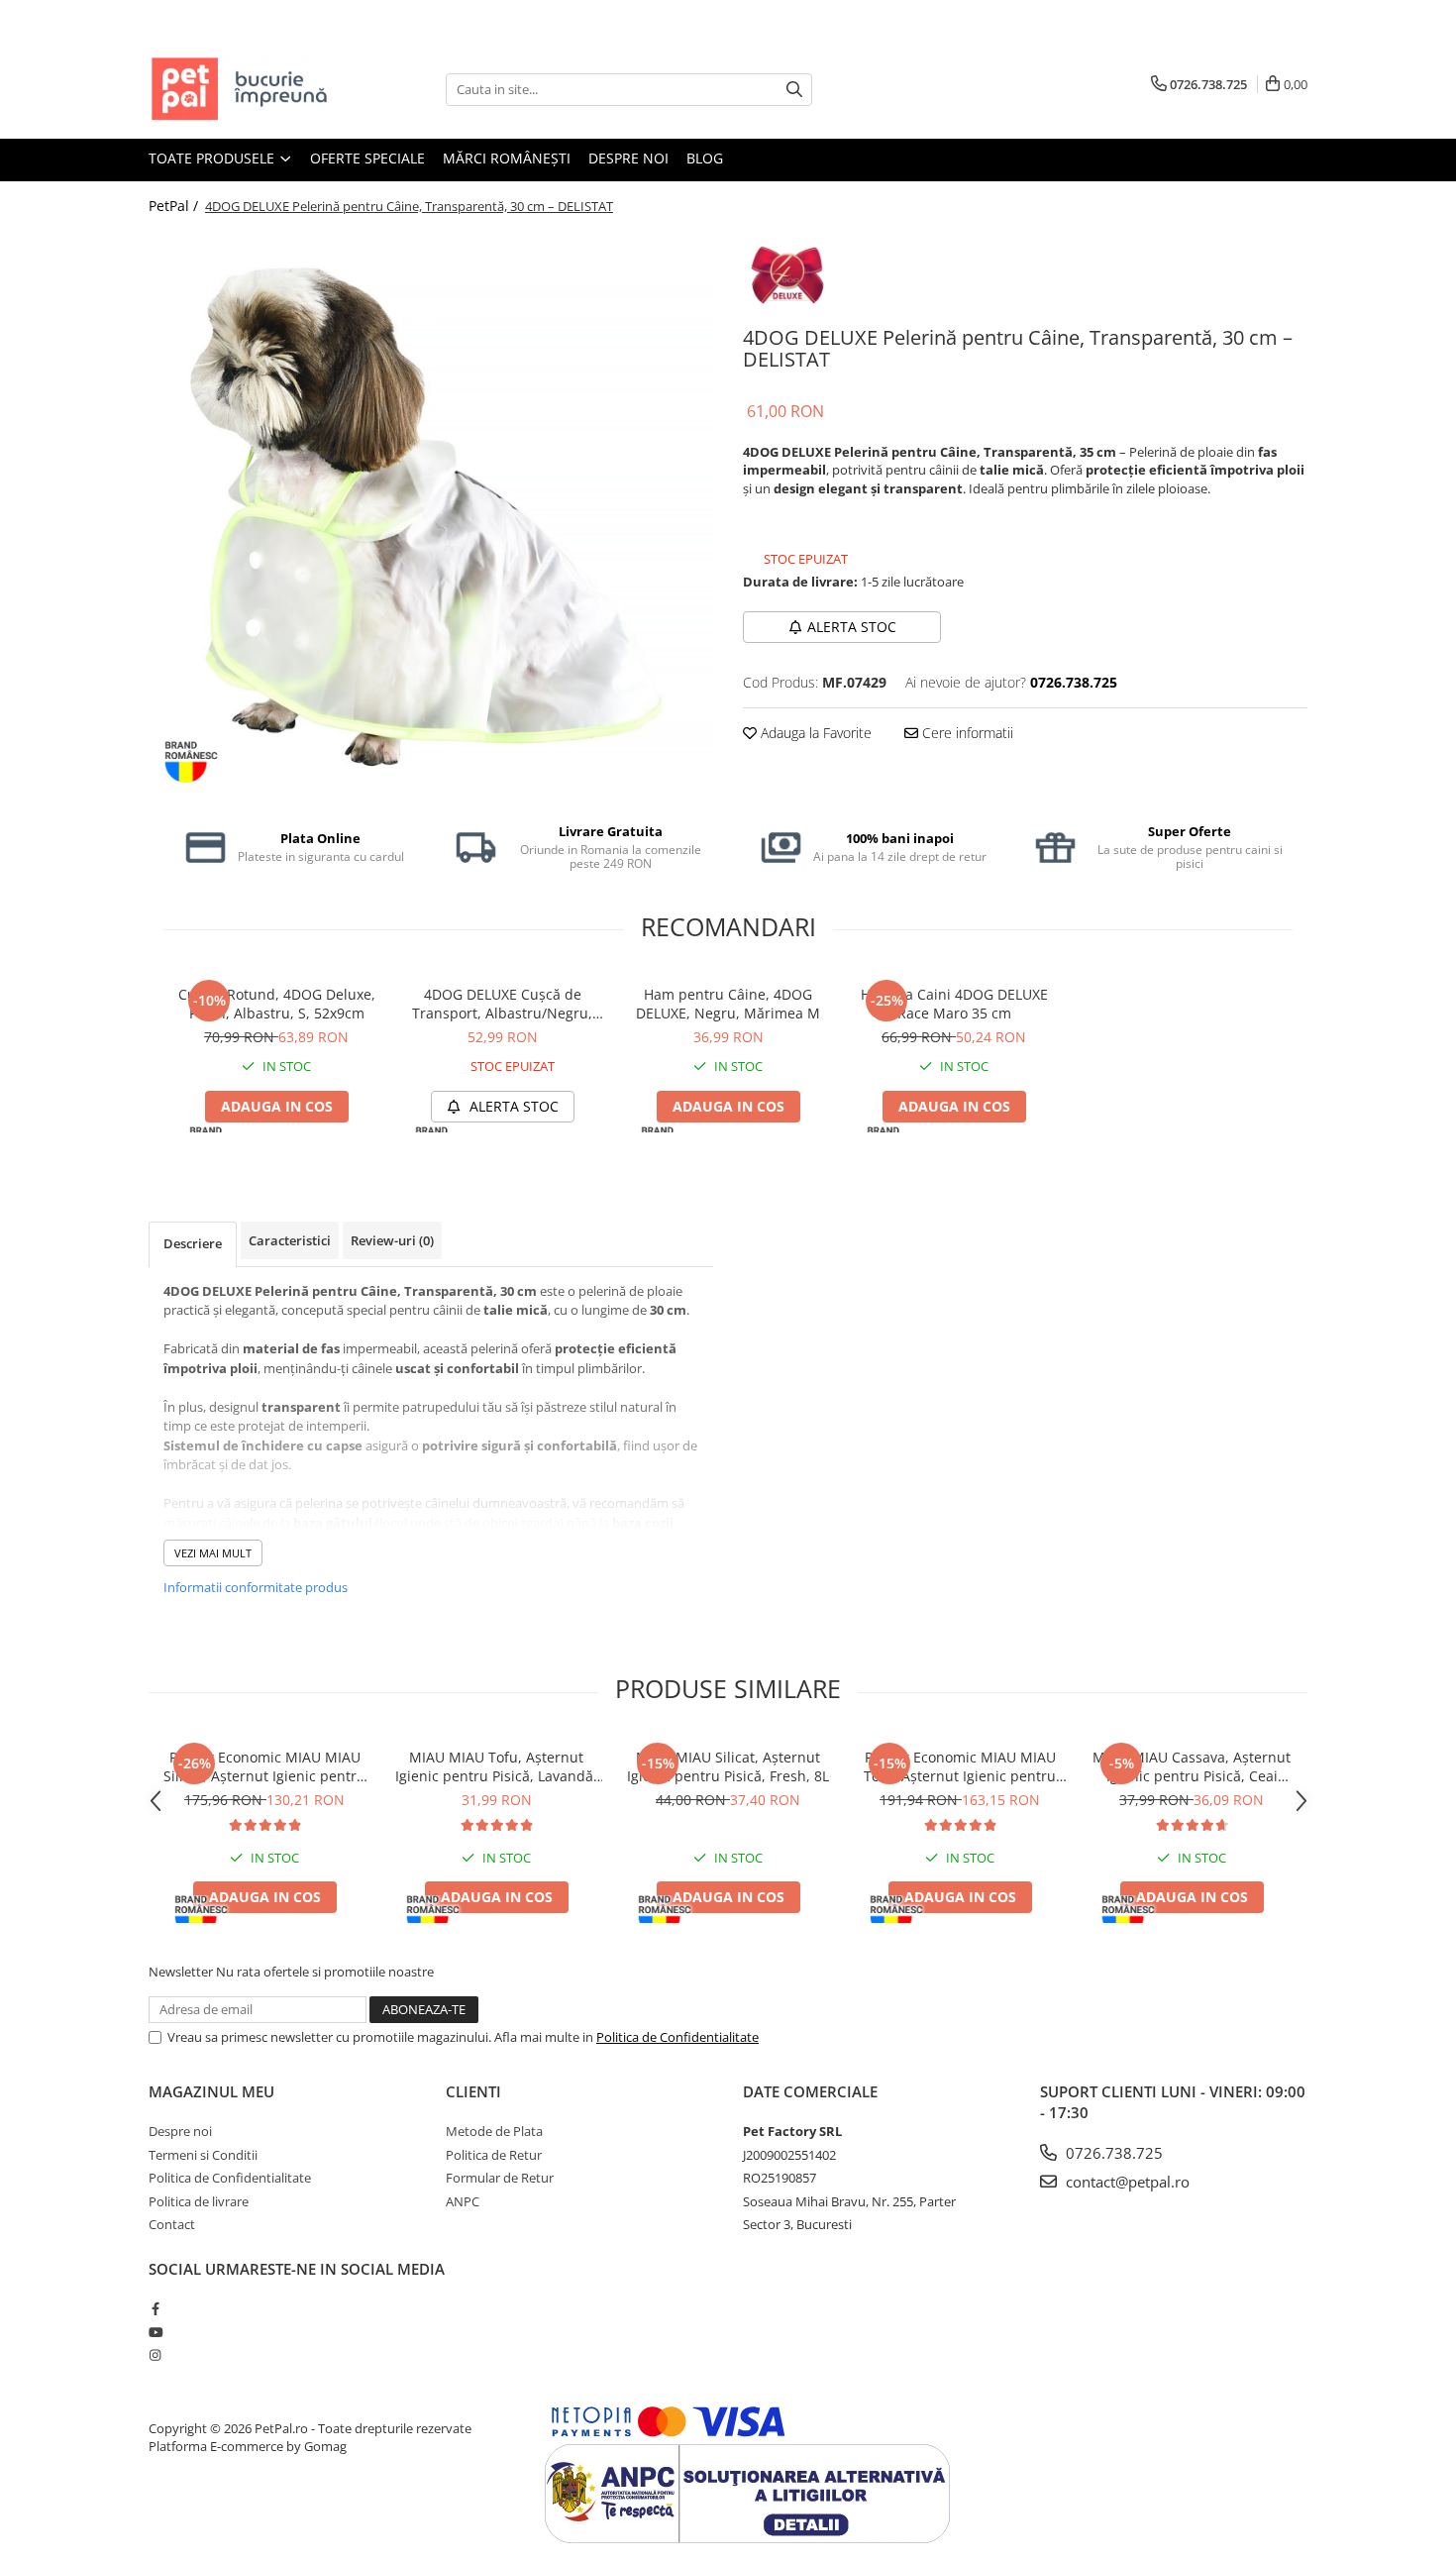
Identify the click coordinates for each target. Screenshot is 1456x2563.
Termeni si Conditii (203, 2155)
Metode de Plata (494, 2131)
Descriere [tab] (193, 1243)
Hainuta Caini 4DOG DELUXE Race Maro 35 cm (954, 1004)
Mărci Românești (507, 158)
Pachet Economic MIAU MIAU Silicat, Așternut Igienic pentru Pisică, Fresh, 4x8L (264, 1766)
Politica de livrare (199, 2201)
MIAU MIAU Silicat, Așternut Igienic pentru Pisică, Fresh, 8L (728, 1766)
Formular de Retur (500, 2178)
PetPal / (175, 206)
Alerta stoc (852, 627)
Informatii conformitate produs (256, 1587)
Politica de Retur (494, 2155)
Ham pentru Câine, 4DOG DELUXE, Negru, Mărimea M (728, 1004)
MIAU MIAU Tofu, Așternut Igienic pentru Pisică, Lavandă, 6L (496, 1766)
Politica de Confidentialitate (677, 2037)
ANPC (463, 2201)
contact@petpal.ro (1126, 2182)
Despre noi (628, 158)
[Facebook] (155, 2308)
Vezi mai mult (213, 1553)
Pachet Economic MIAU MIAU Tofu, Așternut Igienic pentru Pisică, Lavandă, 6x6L (960, 1766)
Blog (705, 158)
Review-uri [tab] (392, 1240)
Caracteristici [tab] (290, 1240)
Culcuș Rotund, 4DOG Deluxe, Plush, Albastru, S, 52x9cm (277, 1004)
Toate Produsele (213, 158)
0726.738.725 (1112, 2153)
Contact (172, 2224)
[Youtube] (155, 2332)
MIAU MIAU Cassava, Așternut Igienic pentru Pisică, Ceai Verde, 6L (1192, 1766)
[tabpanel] (431, 513)
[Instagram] (155, 2355)
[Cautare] (794, 90)
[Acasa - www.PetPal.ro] (248, 89)
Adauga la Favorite (814, 733)
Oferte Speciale (367, 158)
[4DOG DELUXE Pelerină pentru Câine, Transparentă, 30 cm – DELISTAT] (431, 513)
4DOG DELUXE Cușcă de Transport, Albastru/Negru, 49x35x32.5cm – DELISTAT (502, 1004)
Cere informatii (966, 733)
